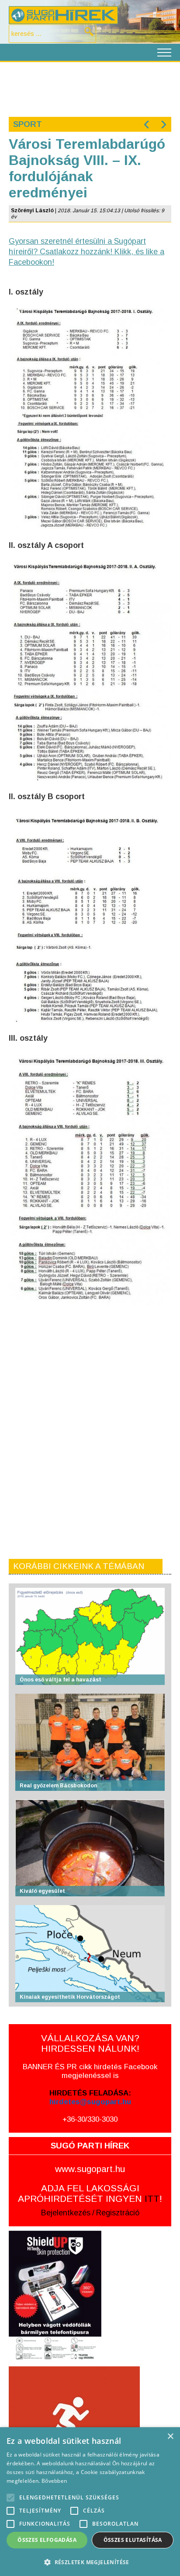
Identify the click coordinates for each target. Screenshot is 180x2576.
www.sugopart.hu (90, 2169)
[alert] (90, 2502)
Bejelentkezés (66, 2213)
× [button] (170, 2437)
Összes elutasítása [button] (133, 2540)
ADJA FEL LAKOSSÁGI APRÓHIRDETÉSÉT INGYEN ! (90, 2193)
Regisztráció (118, 2213)
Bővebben (54, 2481)
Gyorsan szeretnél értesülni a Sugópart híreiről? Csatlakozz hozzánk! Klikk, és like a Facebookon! (87, 252)
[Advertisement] (90, 88)
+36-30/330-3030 (90, 2119)
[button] (90, 2562)
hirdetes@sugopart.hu (90, 2102)
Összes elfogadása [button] (47, 2540)
